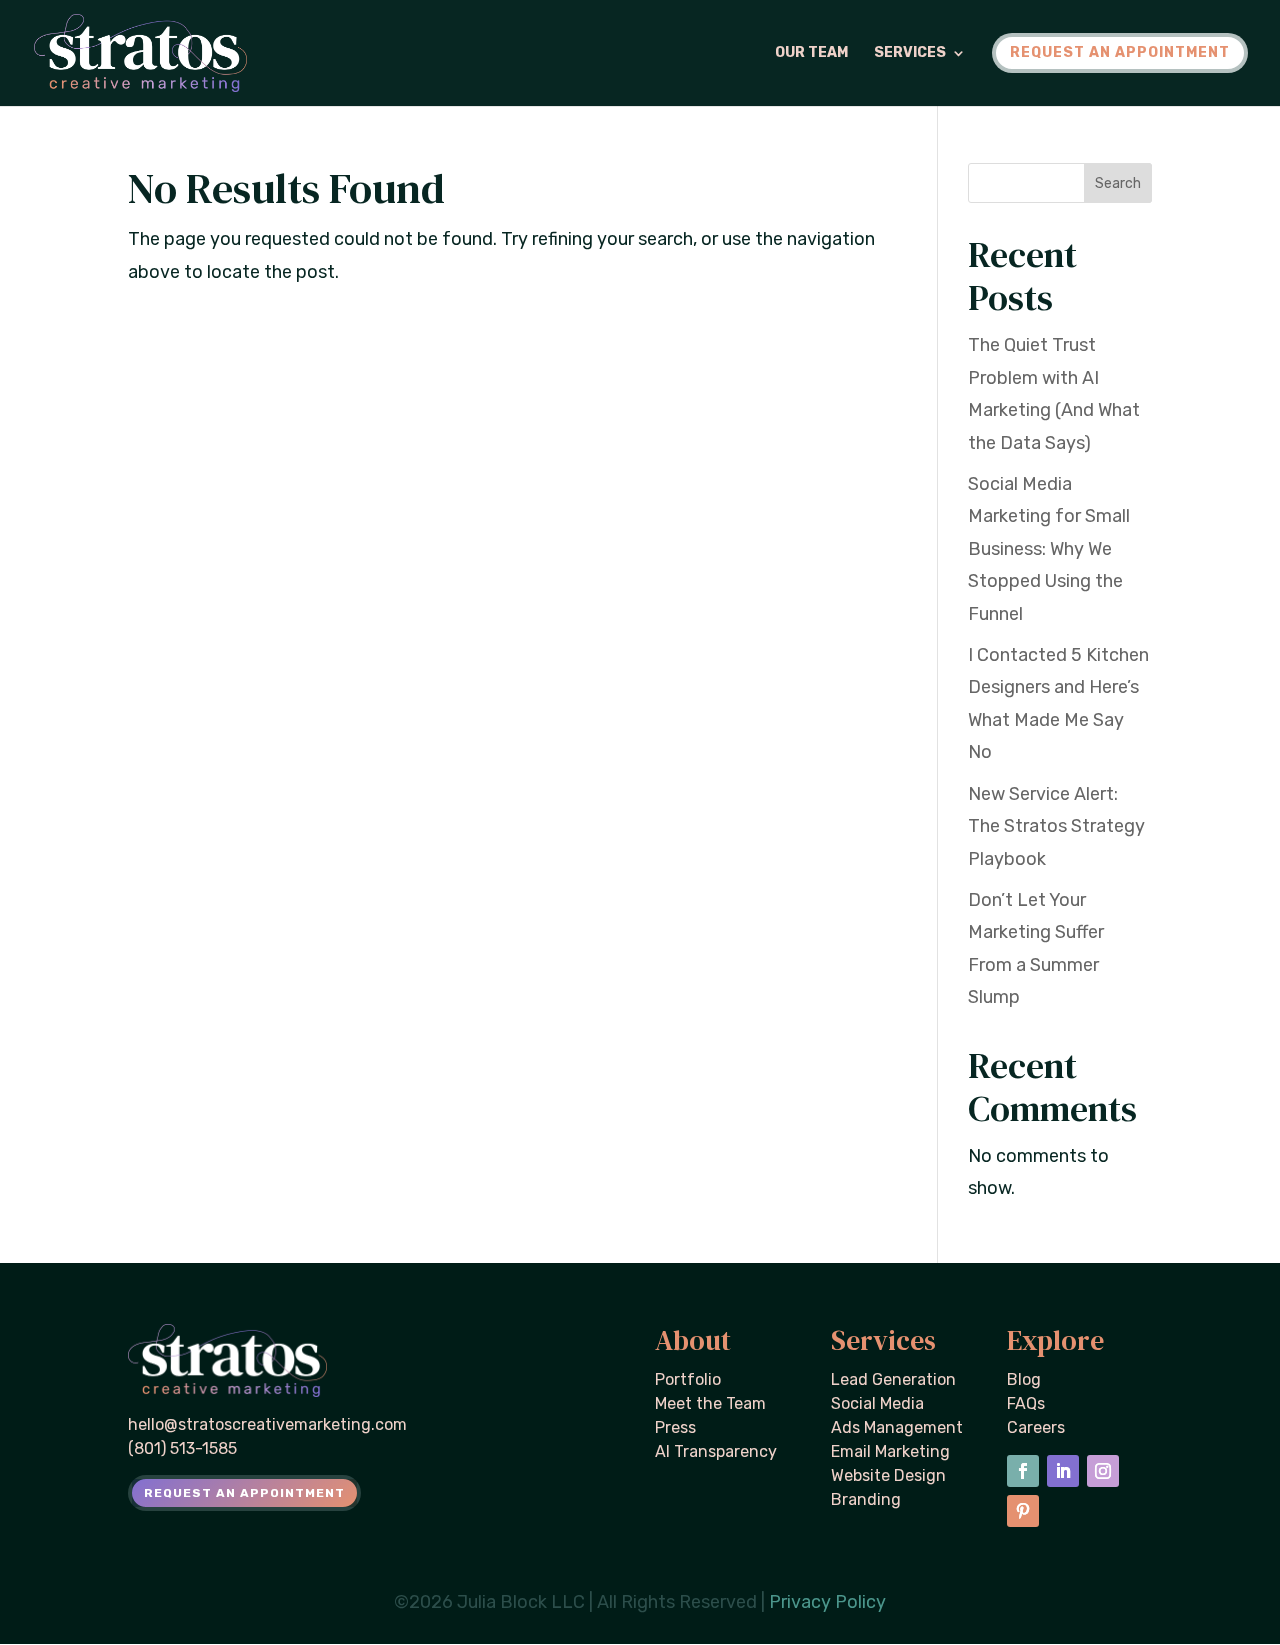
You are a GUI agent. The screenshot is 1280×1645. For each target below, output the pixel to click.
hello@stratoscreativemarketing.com (267, 1424)
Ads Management (897, 1427)
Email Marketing (890, 1451)
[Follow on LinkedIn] (1063, 1471)
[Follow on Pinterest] (1023, 1511)
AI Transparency (716, 1451)
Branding (866, 1499)
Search (1118, 183)
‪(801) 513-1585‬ (182, 1448)
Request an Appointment (244, 1493)
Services (910, 53)
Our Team (811, 53)
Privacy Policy (827, 1602)
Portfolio (688, 1379)
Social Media (877, 1403)
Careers (1036, 1427)
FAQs (1026, 1403)
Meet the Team (710, 1403)
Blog (1024, 1379)
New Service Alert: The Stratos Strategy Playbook (1056, 826)
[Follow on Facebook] (1023, 1471)
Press (675, 1427)
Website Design (888, 1475)
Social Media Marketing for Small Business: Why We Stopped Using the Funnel (1049, 549)
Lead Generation (893, 1379)
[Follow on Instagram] (1103, 1471)
